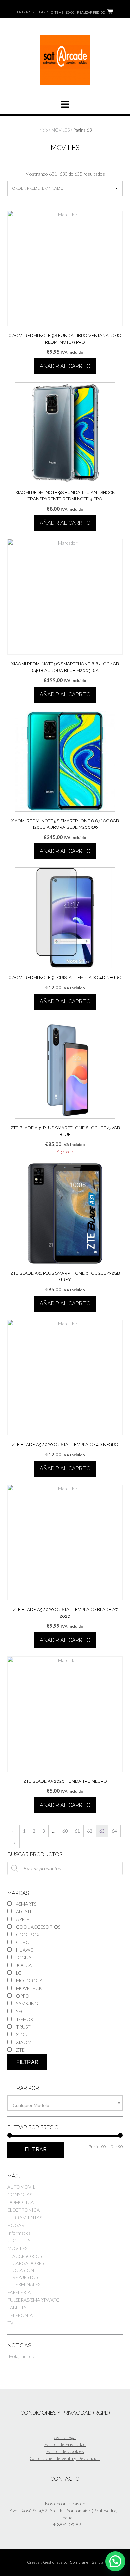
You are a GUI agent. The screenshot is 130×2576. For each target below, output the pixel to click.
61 (77, 1831)
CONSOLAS (20, 2194)
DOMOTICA (20, 2202)
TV (10, 2323)
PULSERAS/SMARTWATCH (35, 2300)
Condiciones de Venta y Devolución (65, 2458)
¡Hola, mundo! (22, 2356)
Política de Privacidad (65, 2444)
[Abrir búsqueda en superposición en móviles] (65, 1868)
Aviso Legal (65, 2437)
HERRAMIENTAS (25, 2217)
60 (65, 1831)
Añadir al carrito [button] (65, 366)
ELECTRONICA (23, 2210)
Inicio (43, 130)
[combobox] (65, 2103)
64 (114, 1831)
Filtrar (27, 2062)
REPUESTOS (25, 2277)
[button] (115, 2561)
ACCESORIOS (27, 2256)
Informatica (19, 2233)
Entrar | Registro (32, 12)
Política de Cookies (65, 2451)
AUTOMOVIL (21, 2187)
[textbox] (65, 2105)
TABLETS (17, 2308)
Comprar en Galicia (86, 2562)
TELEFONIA (20, 2315)
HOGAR (16, 2225)
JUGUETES (19, 2240)
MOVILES (60, 130)
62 (90, 1831)
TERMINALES (26, 2284)
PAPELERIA (19, 2292)
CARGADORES (28, 2263)
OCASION (23, 2270)
